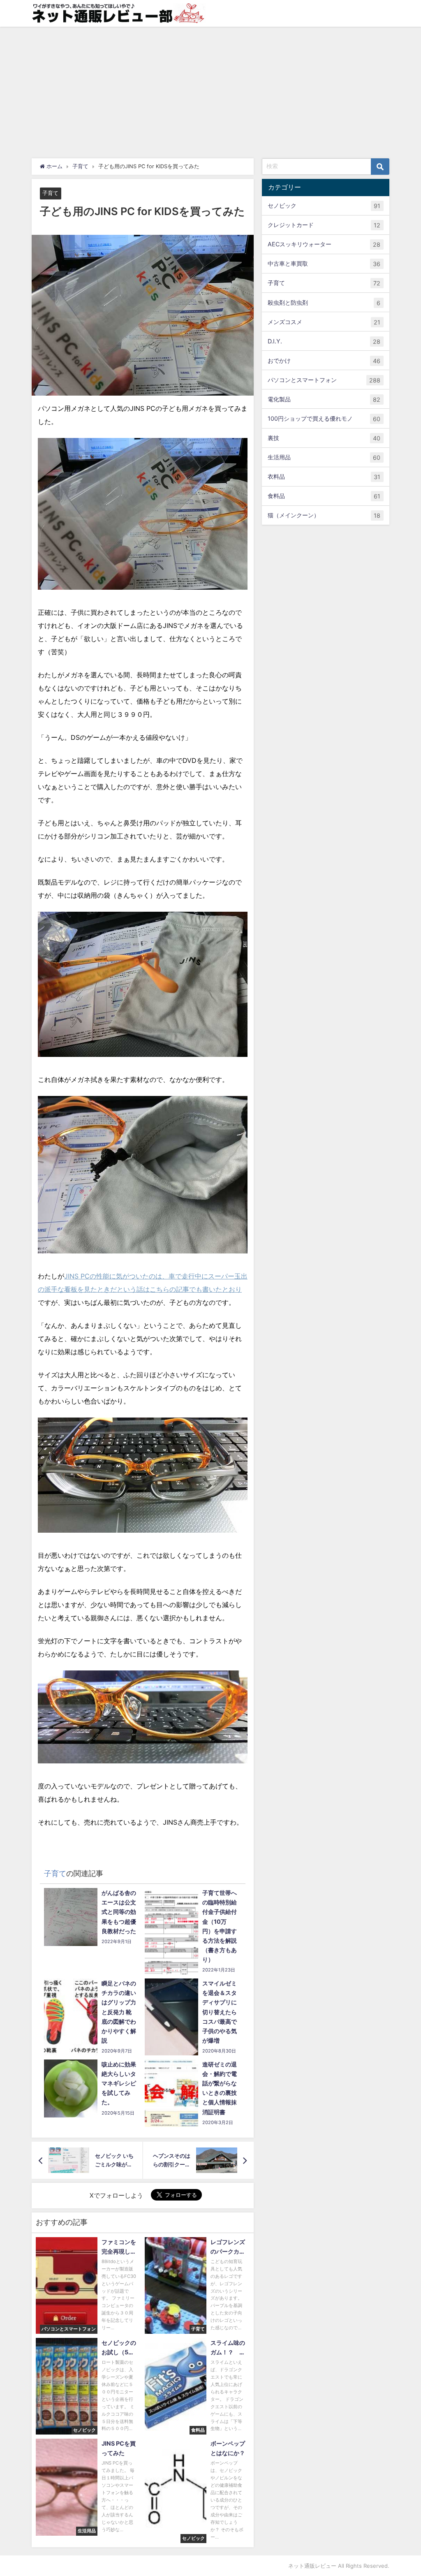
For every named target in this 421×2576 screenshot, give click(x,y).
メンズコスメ (324, 322)
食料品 (324, 496)
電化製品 (324, 399)
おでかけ (324, 361)
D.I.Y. (324, 341)
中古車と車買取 (324, 264)
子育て (50, 193)
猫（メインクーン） (324, 515)
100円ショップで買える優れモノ (324, 419)
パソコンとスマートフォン (324, 380)
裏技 (324, 438)
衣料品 (324, 477)
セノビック (324, 206)
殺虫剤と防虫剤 (324, 303)
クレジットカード (324, 225)
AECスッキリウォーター (324, 244)
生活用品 (324, 457)
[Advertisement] (210, 88)
